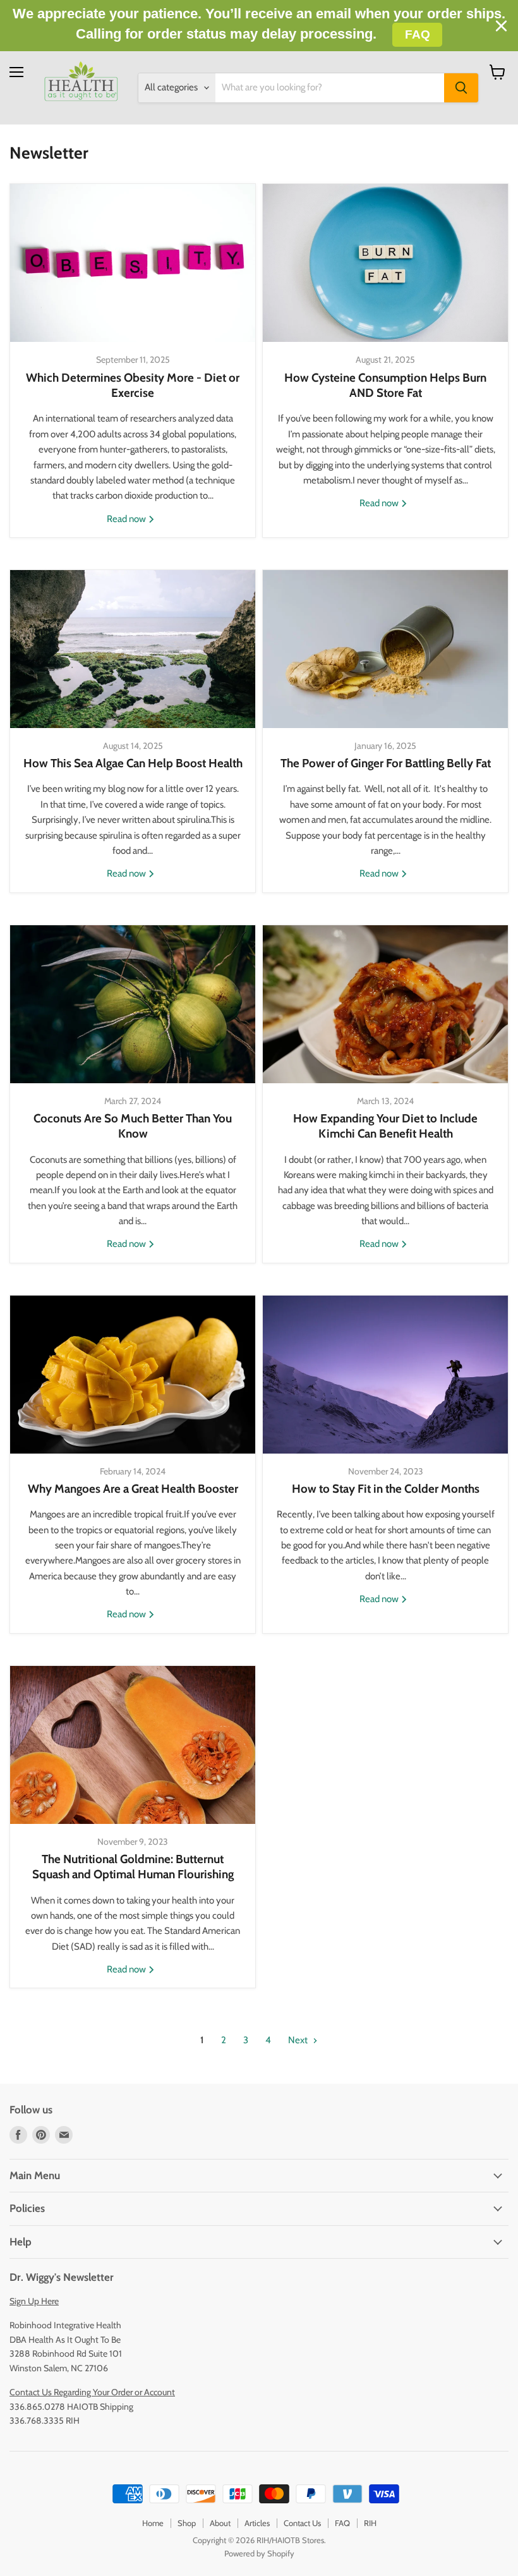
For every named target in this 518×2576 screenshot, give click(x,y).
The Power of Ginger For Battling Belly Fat (386, 763)
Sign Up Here (34, 2301)
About (220, 2523)
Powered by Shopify (259, 2553)
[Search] (461, 88)
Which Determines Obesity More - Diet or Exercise (133, 385)
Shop (187, 2523)
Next (299, 2040)
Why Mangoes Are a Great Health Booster (133, 1489)
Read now (127, 519)
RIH (370, 2523)
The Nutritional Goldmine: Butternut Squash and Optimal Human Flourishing (133, 1867)
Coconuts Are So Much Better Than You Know (133, 1126)
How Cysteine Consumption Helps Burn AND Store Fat (385, 385)
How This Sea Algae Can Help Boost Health (133, 763)
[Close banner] (501, 26)
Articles (257, 2523)
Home (153, 2523)
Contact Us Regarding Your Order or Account (92, 2392)
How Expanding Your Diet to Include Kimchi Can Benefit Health (385, 1126)
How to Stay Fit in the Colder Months (386, 1489)
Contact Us (302, 2523)
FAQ (342, 2523)
